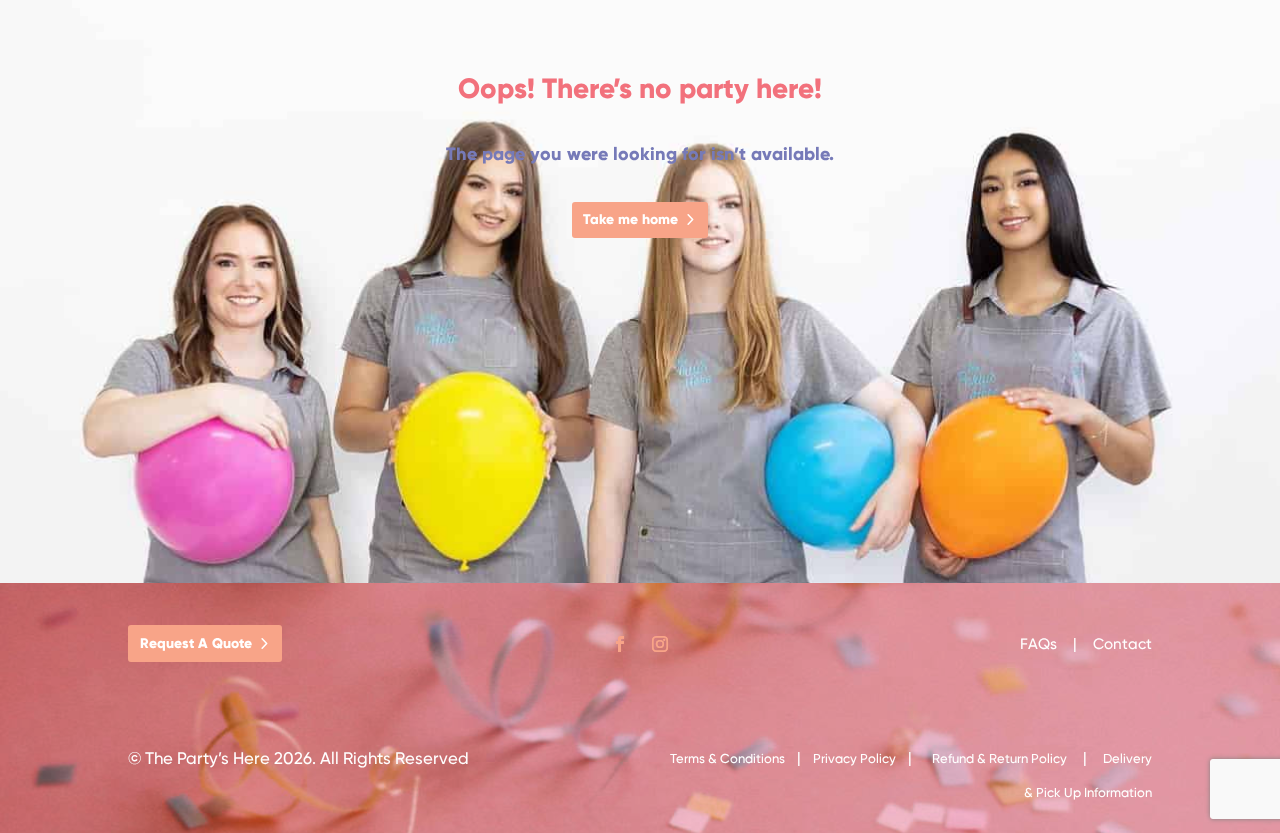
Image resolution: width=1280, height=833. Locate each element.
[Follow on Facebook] (620, 644)
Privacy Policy (854, 758)
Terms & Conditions (727, 758)
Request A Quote (196, 643)
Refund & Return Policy (999, 758)
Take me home (630, 219)
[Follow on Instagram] (660, 644)
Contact (1122, 644)
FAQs (1040, 644)
